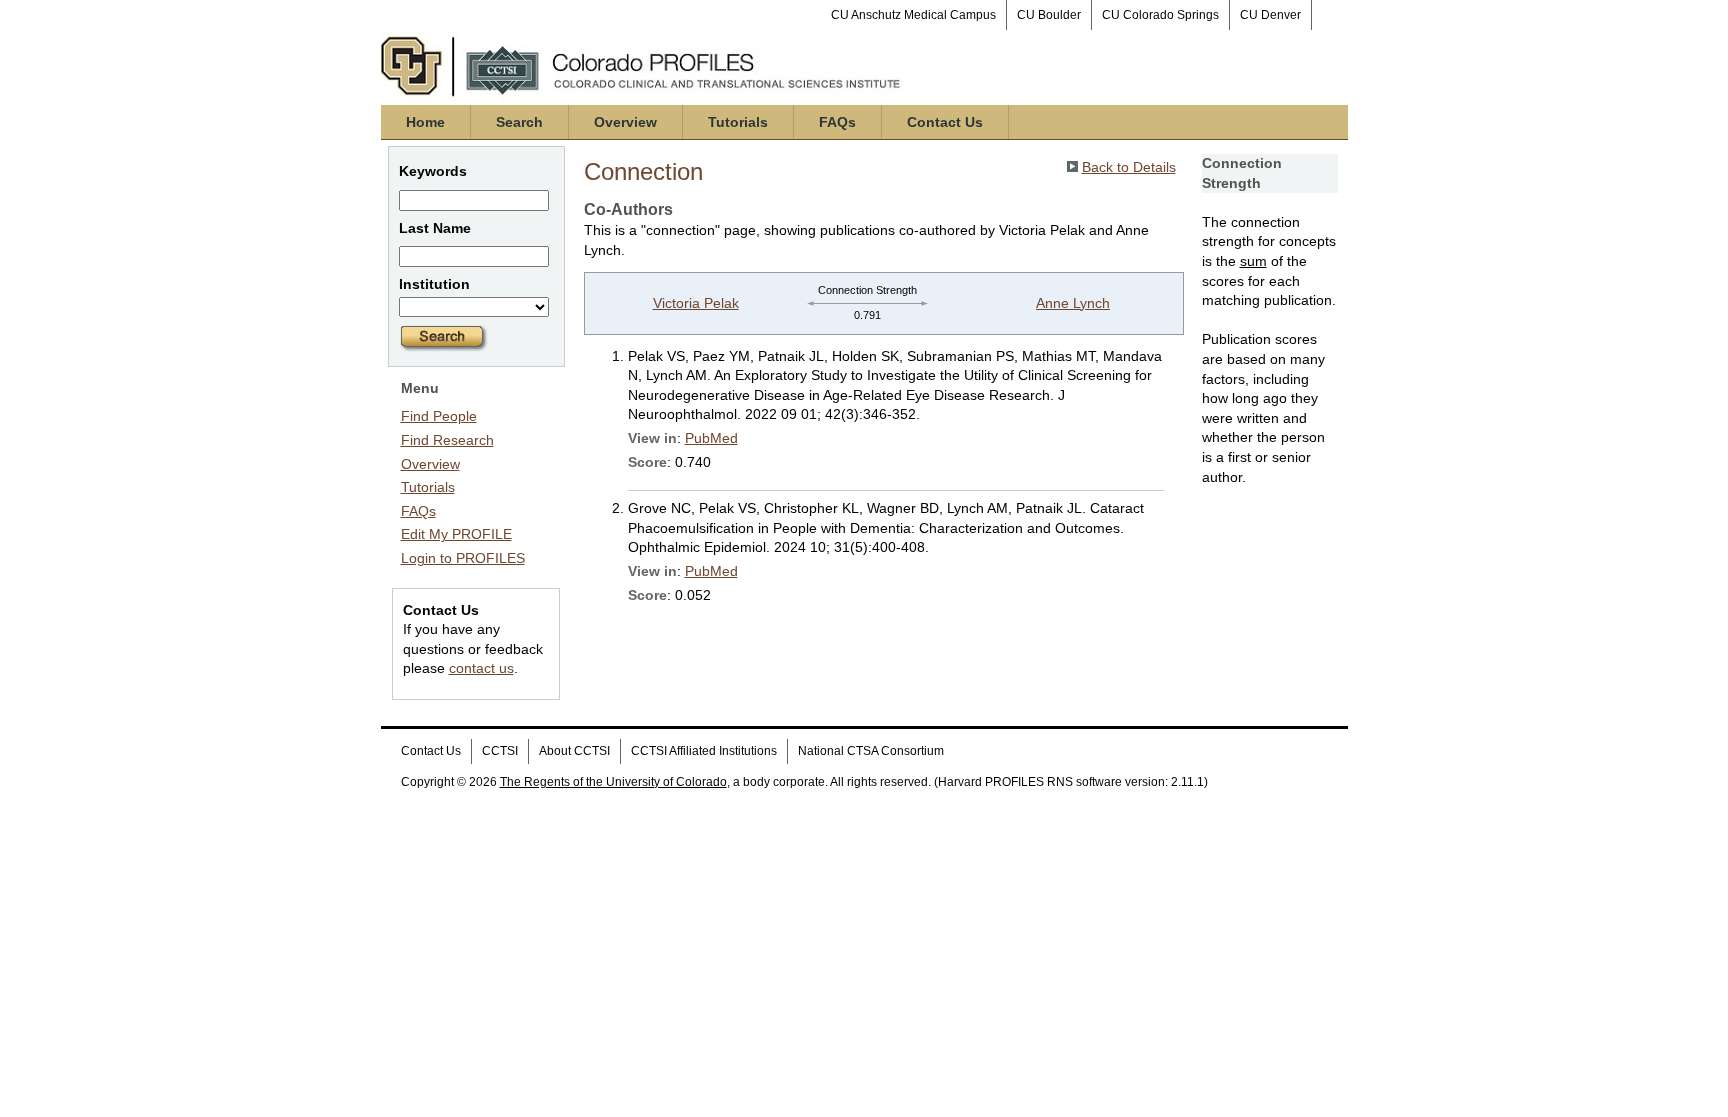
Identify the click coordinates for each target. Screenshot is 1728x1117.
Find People (439, 416)
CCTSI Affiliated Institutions (704, 751)
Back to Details (1129, 167)
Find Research (447, 440)
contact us (481, 668)
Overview (625, 122)
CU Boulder (1049, 15)
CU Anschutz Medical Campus (913, 15)
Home (425, 122)
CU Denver (1270, 15)
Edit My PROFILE (456, 534)
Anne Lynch (1073, 303)
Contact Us (945, 122)
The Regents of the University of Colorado (613, 782)
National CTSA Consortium (871, 751)
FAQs (837, 122)
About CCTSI (574, 751)
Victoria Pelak (696, 303)
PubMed (711, 438)
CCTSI (500, 751)
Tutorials (738, 122)
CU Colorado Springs (1160, 15)
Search (519, 122)
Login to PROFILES (463, 558)
